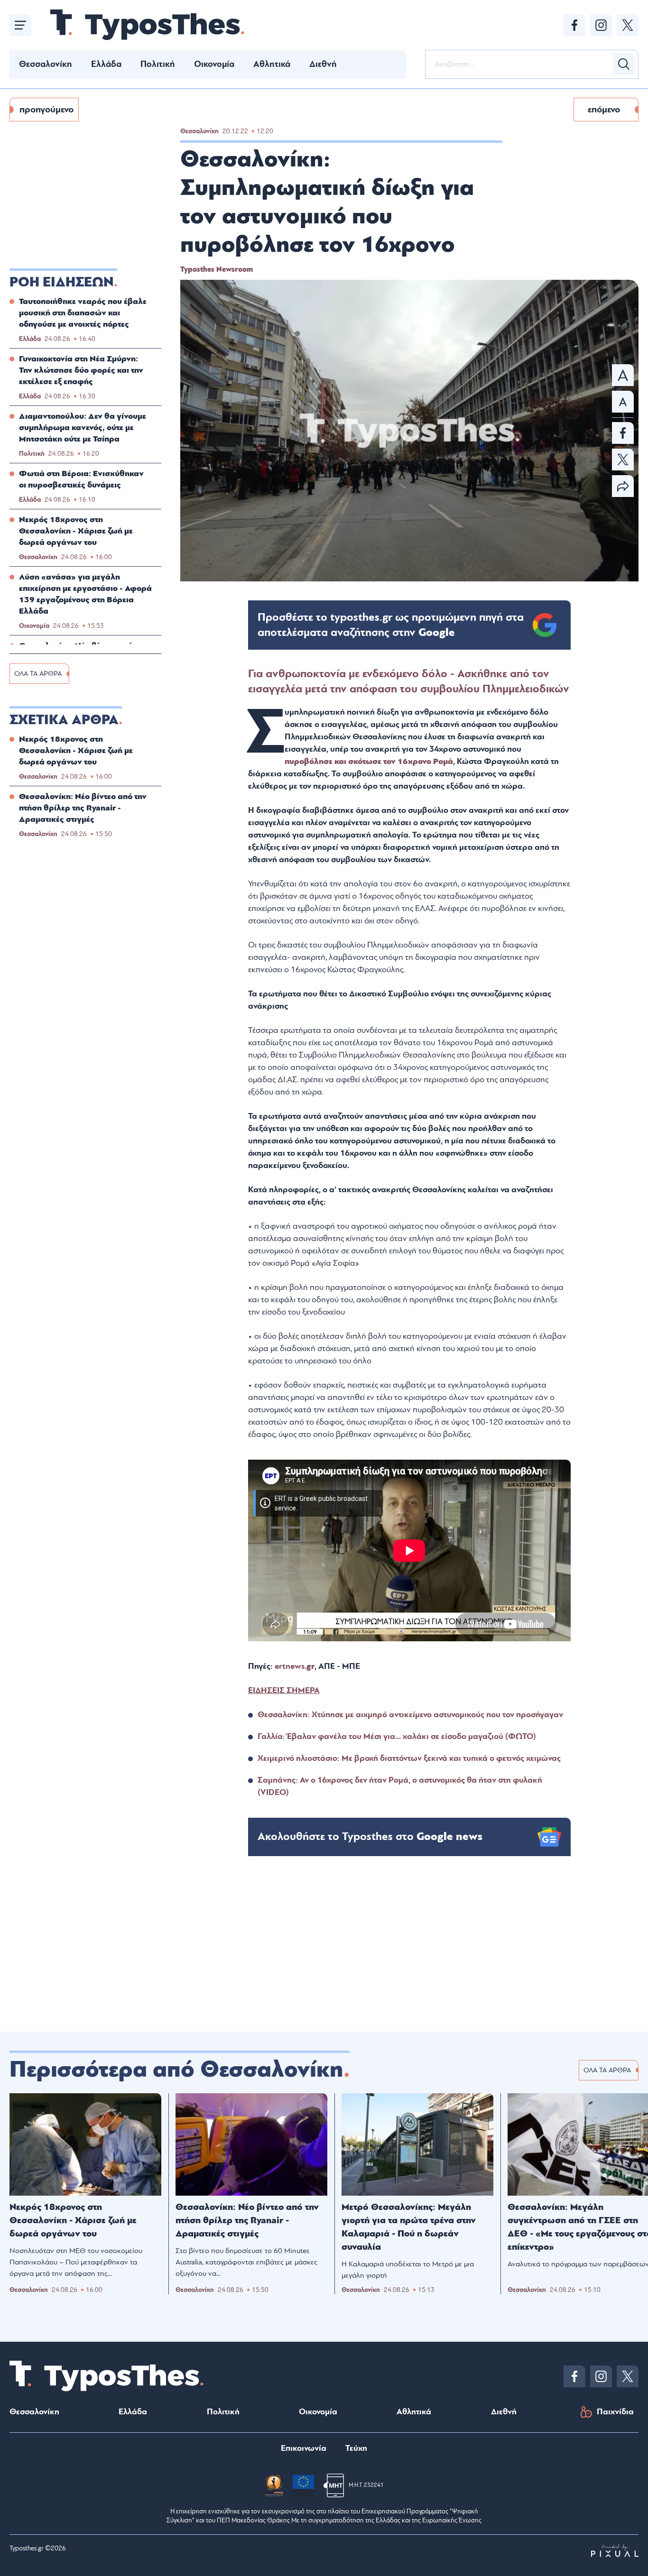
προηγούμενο (46, 110)
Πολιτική (158, 64)
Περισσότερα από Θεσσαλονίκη (176, 2070)
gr (310, 1666)
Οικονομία (214, 64)
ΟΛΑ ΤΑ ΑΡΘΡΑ (38, 674)
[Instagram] (601, 25)
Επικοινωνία (304, 2448)
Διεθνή (323, 64)
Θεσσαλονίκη (46, 64)
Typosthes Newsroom (217, 269)
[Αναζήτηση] (624, 64)
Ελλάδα (106, 64)
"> (391, 625)
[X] (628, 25)
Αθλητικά (272, 64)
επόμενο (604, 110)
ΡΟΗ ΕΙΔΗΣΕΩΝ (62, 282)
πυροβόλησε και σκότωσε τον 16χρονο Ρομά (369, 761)
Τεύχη (356, 2448)
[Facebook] (574, 25)
